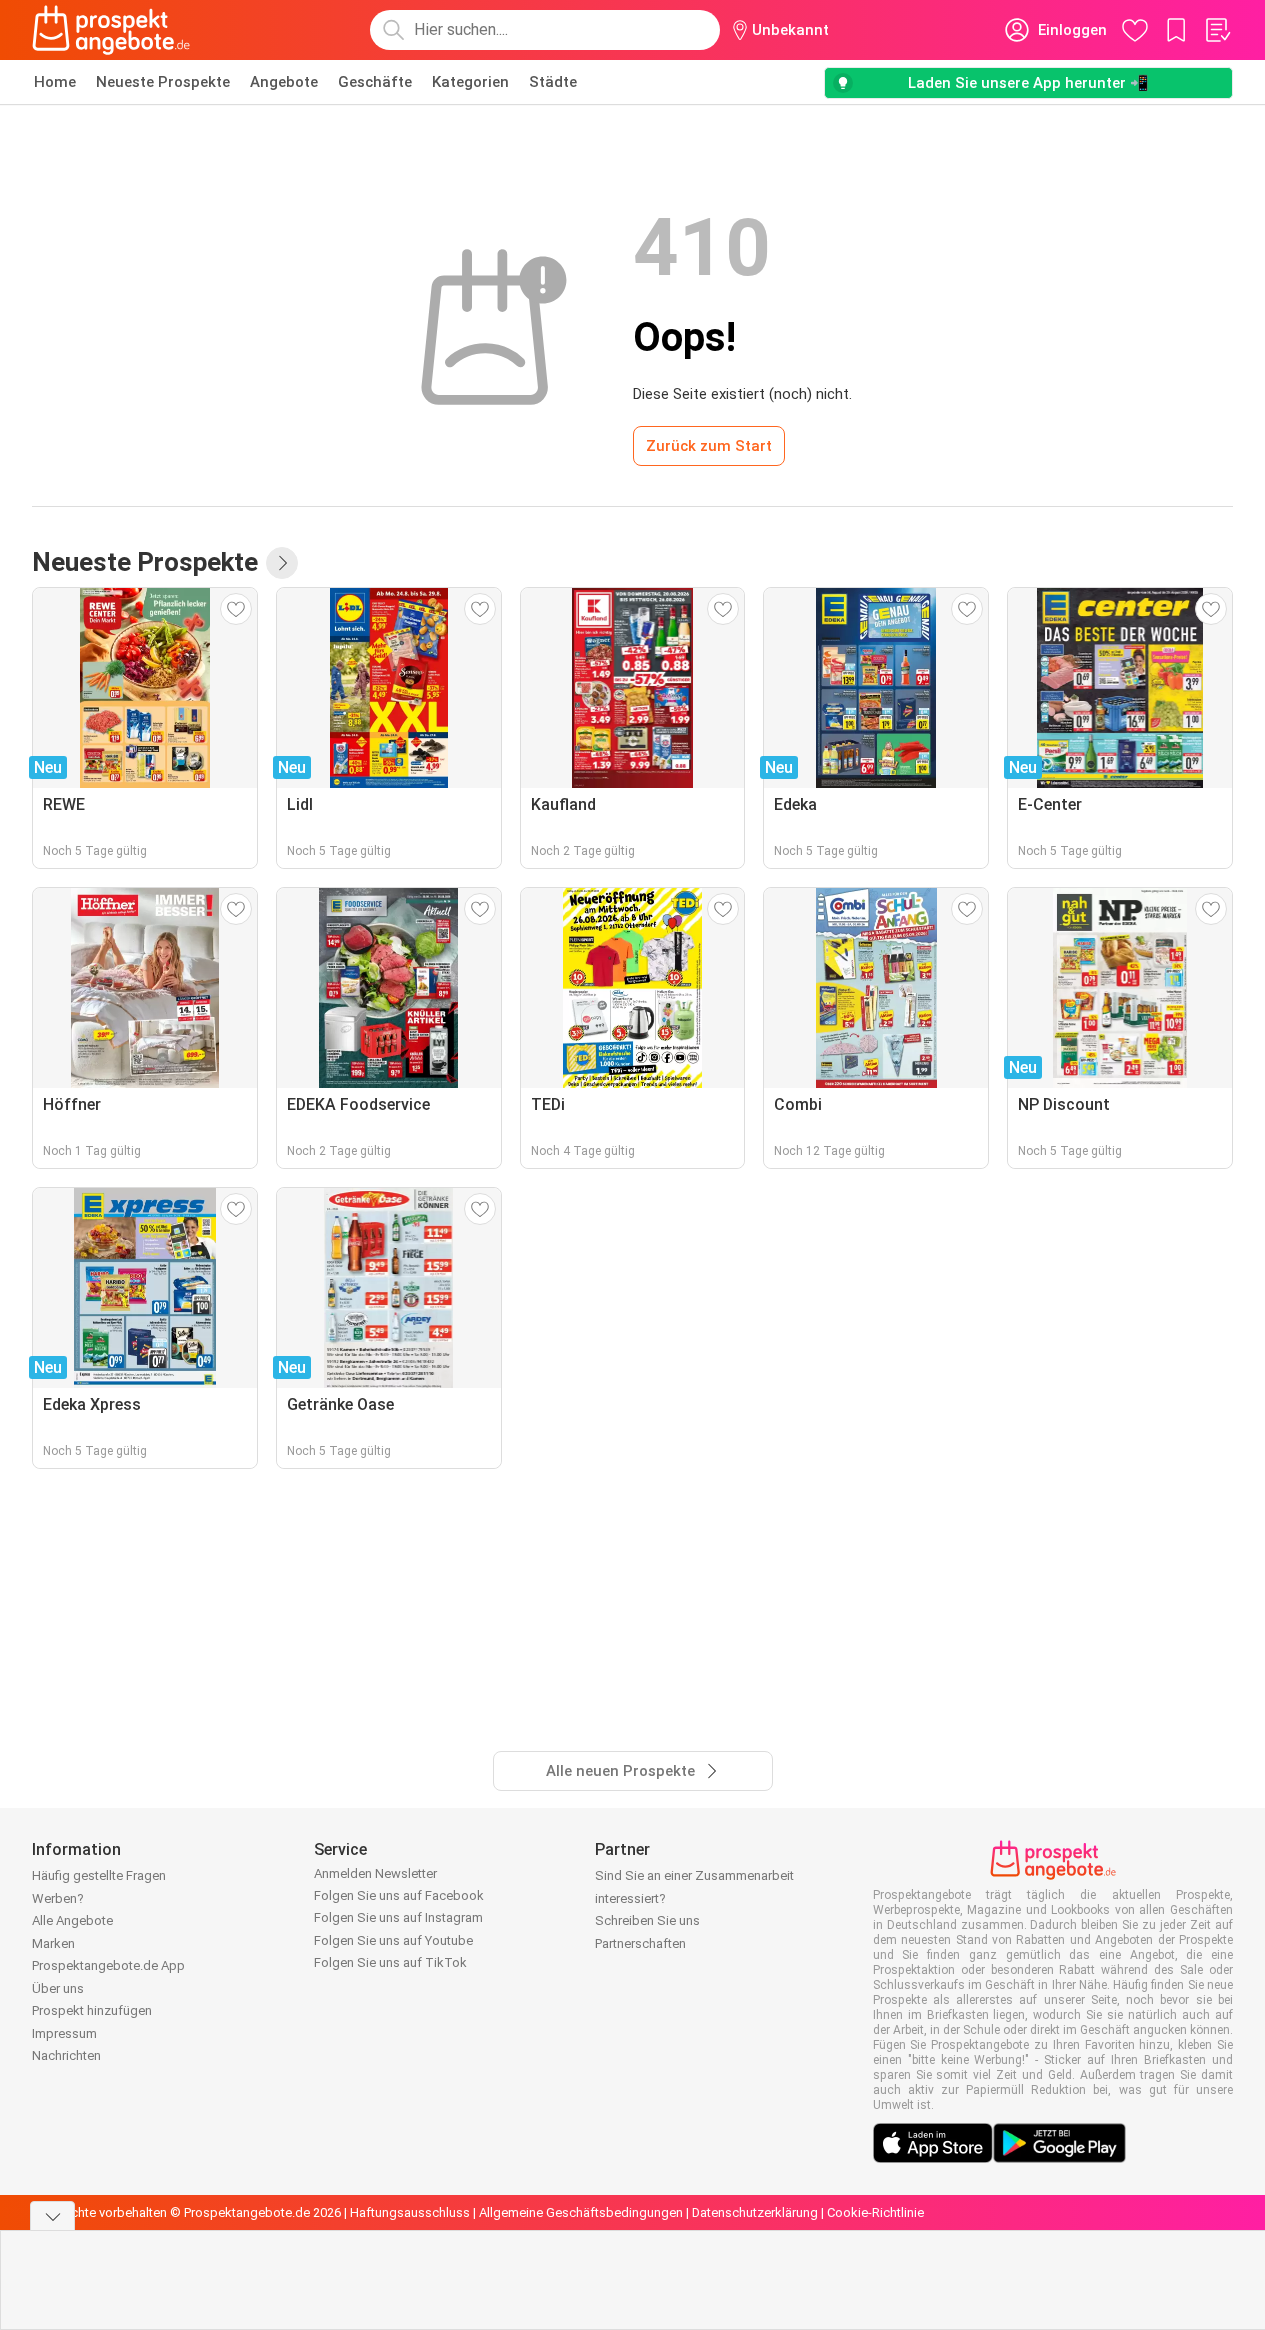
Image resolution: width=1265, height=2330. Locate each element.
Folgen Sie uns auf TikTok (390, 1962)
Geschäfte (375, 82)
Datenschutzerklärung (755, 2212)
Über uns (58, 1988)
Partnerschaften (640, 1943)
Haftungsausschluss (410, 2212)
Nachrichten (66, 2055)
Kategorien (470, 82)
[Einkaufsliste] (1217, 30)
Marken (53, 1943)
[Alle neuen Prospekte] (282, 563)
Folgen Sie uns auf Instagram (398, 1917)
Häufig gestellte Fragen (99, 1875)
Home (55, 82)
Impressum (64, 2033)
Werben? (58, 1898)
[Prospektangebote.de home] (111, 30)
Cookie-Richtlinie (875, 2212)
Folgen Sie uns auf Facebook (399, 1895)
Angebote (284, 82)
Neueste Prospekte (163, 82)
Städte (553, 82)
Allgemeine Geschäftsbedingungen (581, 2212)
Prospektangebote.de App (108, 1965)
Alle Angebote (72, 1920)
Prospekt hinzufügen (92, 2010)
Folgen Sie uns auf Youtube (393, 1940)
